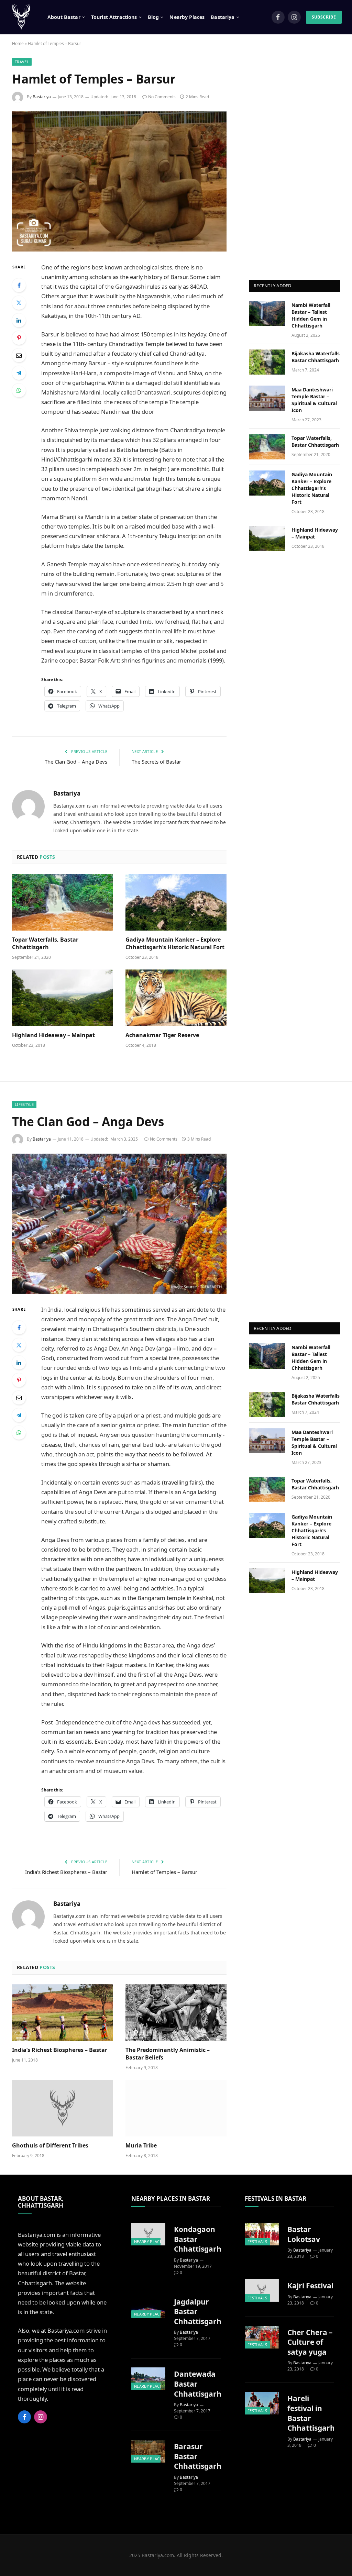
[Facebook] (19, 285)
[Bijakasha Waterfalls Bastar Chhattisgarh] (267, 362)
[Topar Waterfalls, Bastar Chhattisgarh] (63, 902)
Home (18, 43)
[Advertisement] (295, 161)
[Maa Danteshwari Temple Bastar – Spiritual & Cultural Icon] (267, 398)
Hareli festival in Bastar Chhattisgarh (311, 2413)
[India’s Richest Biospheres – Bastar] (63, 2013)
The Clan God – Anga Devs (76, 762)
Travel (22, 62)
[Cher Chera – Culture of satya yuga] (262, 2337)
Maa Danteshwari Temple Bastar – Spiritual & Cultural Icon (314, 400)
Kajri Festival (310, 2286)
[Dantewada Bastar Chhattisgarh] (148, 2379)
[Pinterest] (19, 338)
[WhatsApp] (19, 390)
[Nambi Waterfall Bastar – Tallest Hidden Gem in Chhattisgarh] (267, 314)
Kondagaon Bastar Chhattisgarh (198, 2239)
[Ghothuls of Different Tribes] (63, 2108)
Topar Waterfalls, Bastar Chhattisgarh (45, 943)
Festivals (257, 2241)
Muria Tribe (141, 2146)
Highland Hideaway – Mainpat (53, 1035)
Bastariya (42, 97)
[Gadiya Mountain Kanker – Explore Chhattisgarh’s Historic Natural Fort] (176, 902)
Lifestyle (24, 1104)
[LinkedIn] (19, 320)
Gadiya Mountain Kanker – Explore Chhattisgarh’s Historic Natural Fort (175, 943)
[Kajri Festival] (262, 2290)
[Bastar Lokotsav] (262, 2234)
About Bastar (64, 17)
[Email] (19, 355)
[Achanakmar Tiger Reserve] (176, 998)
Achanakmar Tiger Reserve (162, 1035)
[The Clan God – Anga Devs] (119, 1224)
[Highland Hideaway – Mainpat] (63, 998)
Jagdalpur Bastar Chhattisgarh (198, 2312)
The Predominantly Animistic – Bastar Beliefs (168, 2054)
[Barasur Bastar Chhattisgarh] (148, 2451)
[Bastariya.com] (21, 17)
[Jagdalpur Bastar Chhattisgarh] (148, 2307)
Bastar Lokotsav (304, 2234)
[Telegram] (19, 373)
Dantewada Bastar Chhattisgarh (198, 2384)
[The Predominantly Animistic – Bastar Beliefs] (176, 2013)
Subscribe (324, 17)
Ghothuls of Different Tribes (50, 2146)
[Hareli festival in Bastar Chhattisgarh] (262, 2403)
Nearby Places (187, 17)
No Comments (162, 97)
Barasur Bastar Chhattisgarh (198, 2456)
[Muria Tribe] (176, 2108)
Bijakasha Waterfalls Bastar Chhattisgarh (316, 357)
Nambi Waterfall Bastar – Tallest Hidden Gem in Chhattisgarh (311, 315)
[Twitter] (19, 303)
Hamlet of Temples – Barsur (164, 1872)
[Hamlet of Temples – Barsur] (119, 181)
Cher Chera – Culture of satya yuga (310, 2342)
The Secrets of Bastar (156, 762)
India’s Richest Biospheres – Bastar (66, 1872)
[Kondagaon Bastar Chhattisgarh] (148, 2234)
